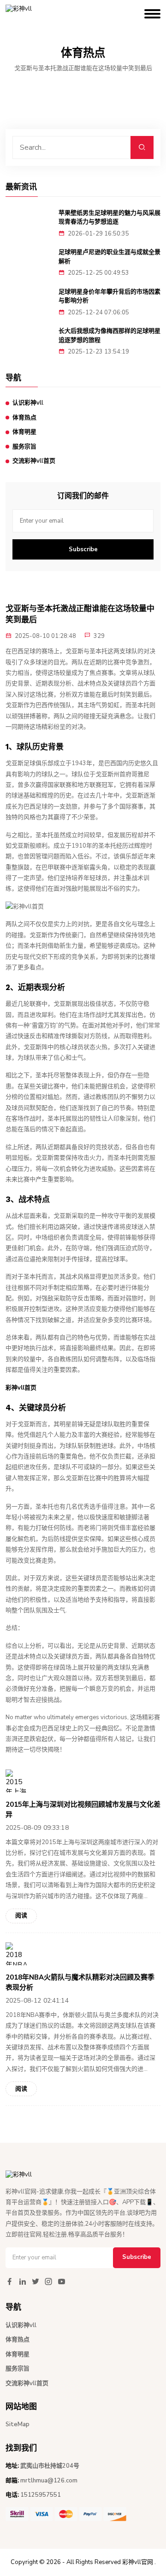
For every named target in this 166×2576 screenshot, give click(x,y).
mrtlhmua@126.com (49, 2481)
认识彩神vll (28, 403)
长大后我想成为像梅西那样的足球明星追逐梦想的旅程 (110, 335)
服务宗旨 (24, 447)
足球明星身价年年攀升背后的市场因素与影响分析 (110, 296)
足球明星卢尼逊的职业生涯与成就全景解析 (110, 256)
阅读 (21, 1916)
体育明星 (24, 432)
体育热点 (24, 418)
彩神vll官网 (138, 2562)
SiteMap (18, 2424)
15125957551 (41, 2495)
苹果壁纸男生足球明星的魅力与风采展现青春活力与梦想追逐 (110, 217)
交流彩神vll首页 (34, 461)
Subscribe (83, 549)
